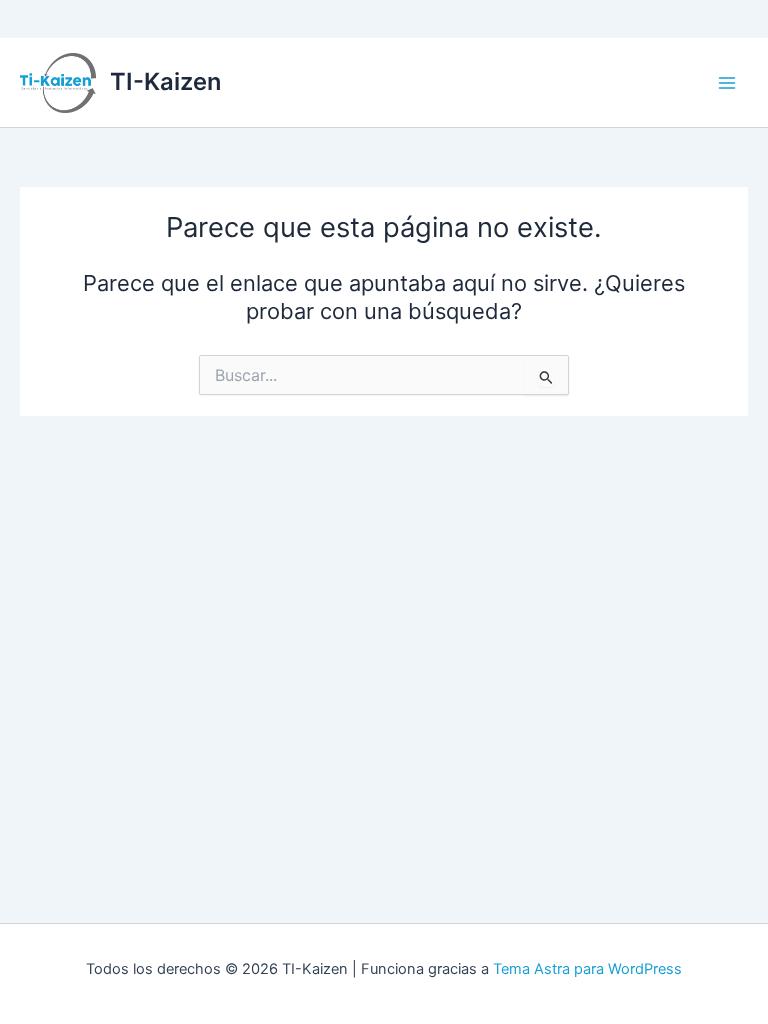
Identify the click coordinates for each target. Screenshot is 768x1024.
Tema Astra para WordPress (587, 969)
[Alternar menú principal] (727, 83)
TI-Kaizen (165, 81)
